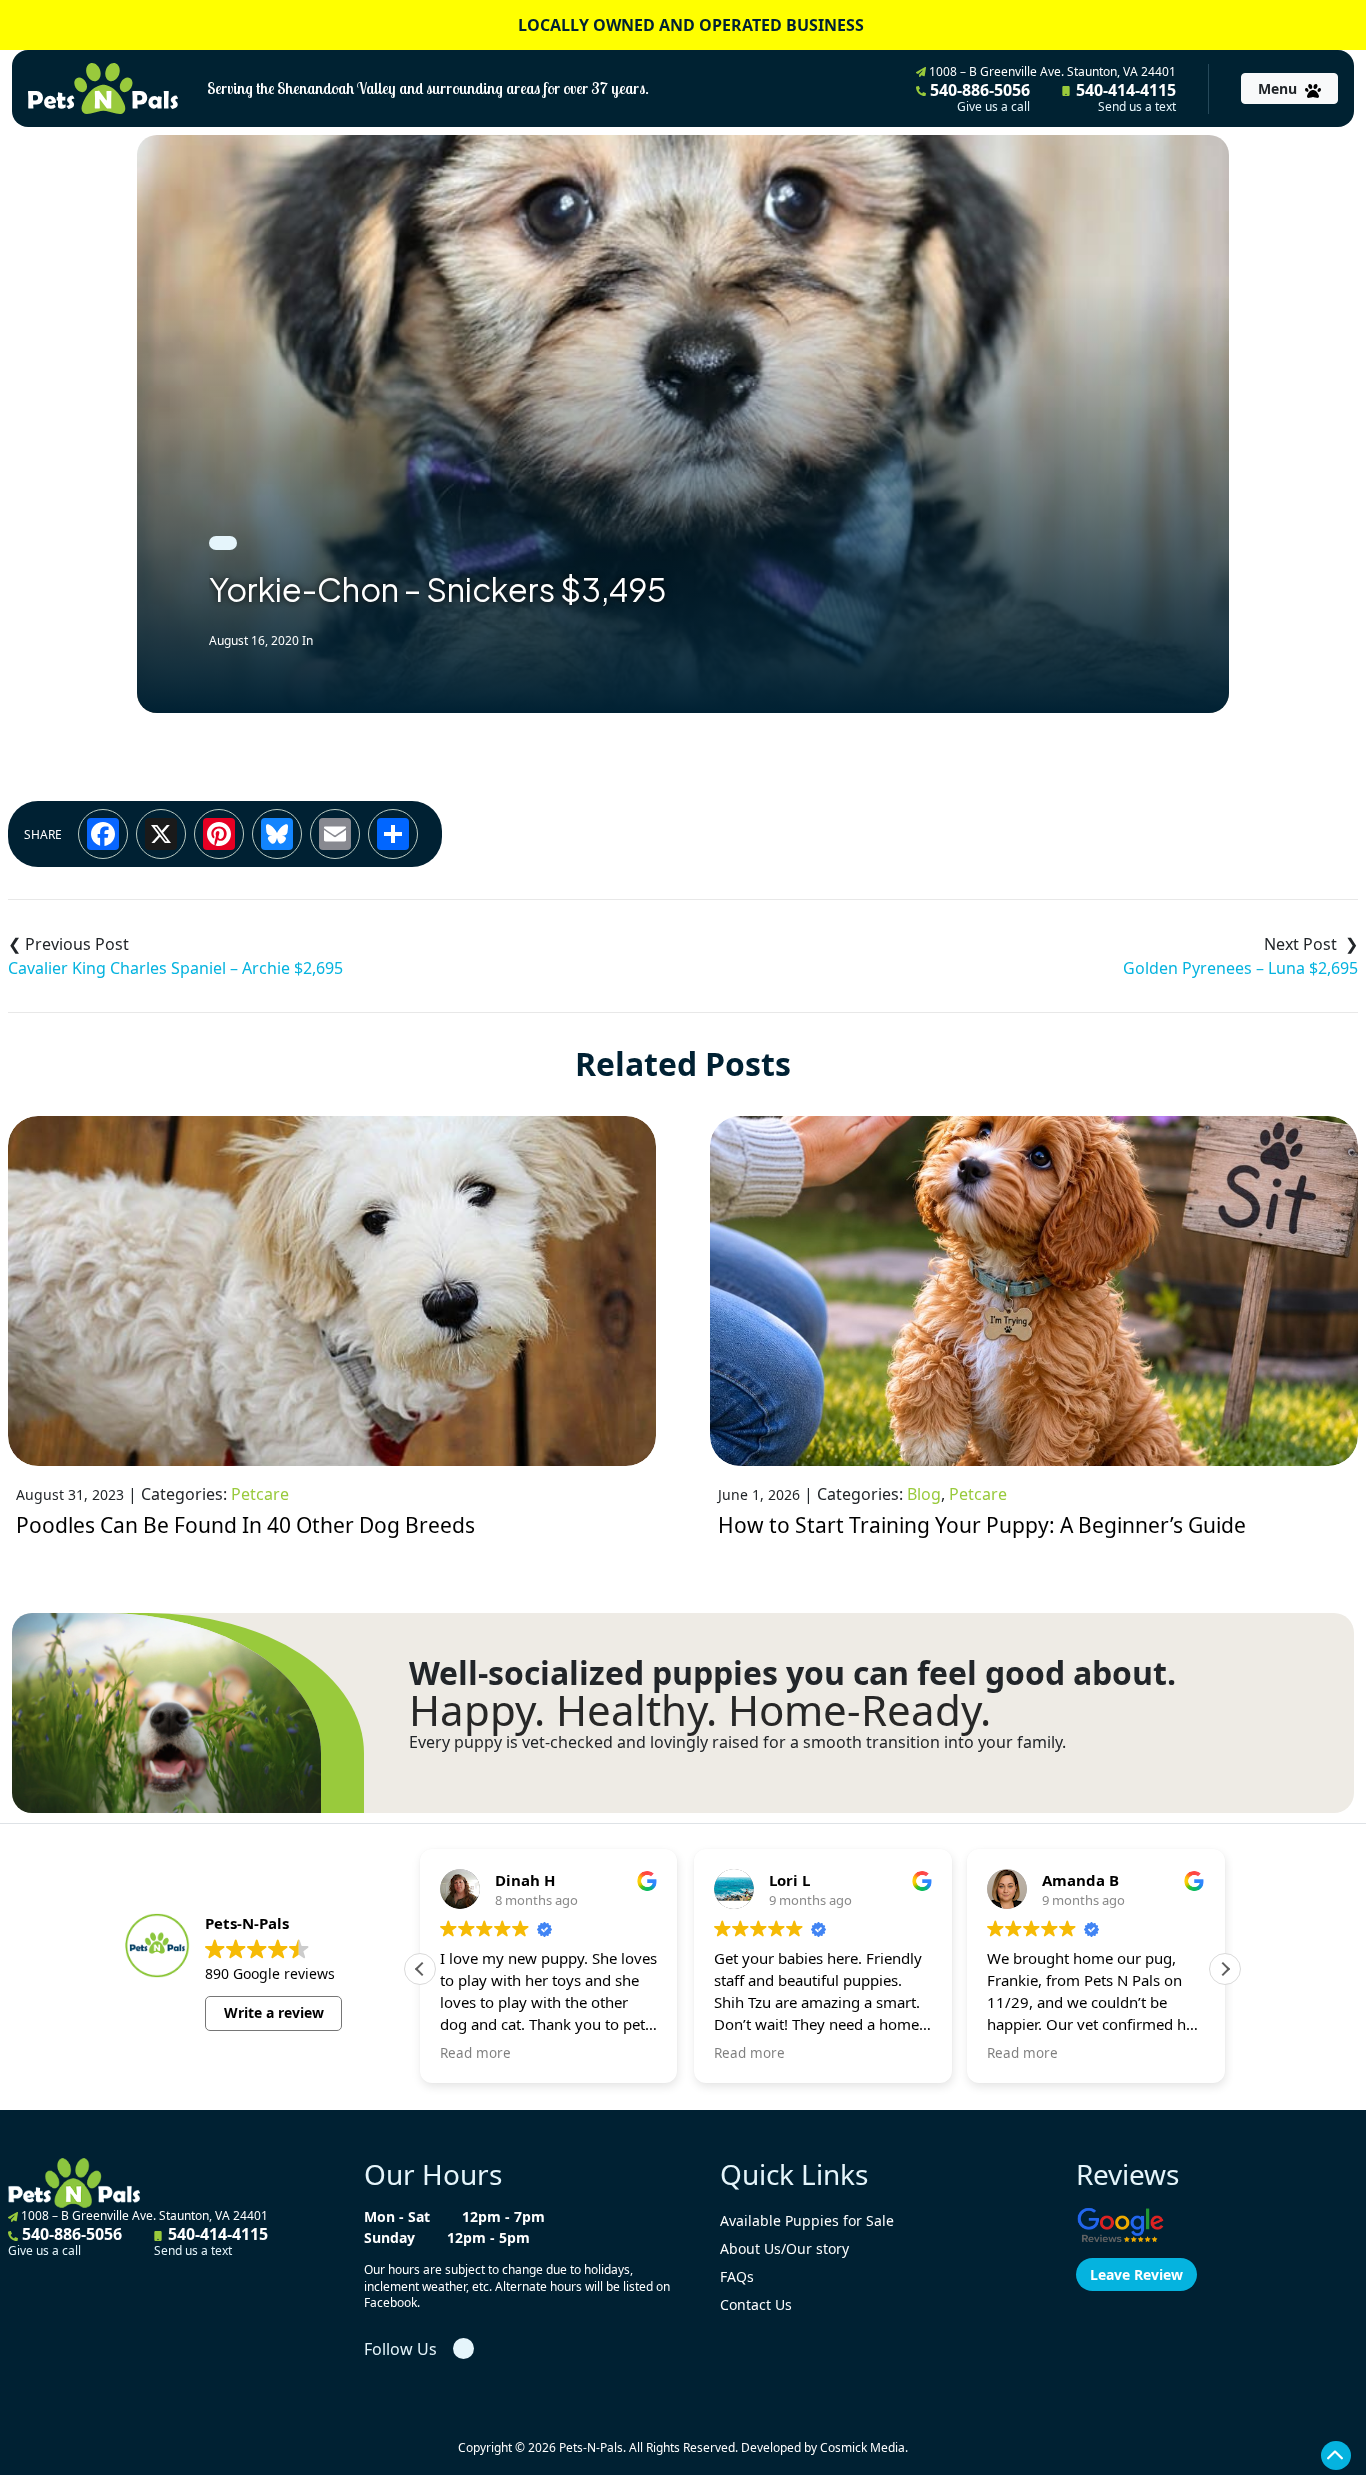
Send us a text (1137, 107)
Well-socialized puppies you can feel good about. (792, 1673)
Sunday (389, 2237)
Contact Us (756, 2304)
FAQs (737, 2276)
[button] (1225, 1969)
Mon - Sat (397, 2216)
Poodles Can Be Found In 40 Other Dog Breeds (245, 1525)
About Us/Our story (784, 2248)
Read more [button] (475, 2053)
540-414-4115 (1124, 97)
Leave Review (1136, 2274)
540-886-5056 (978, 97)
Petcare (260, 1494)
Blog (924, 1494)
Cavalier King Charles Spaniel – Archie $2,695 (175, 968)
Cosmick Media (862, 2447)
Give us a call (993, 107)
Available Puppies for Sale (807, 2220)
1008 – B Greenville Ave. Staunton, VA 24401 (1051, 71)
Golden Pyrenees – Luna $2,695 (1240, 968)
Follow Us (400, 2349)
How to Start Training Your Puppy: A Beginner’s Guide (982, 1525)
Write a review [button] (274, 2012)
